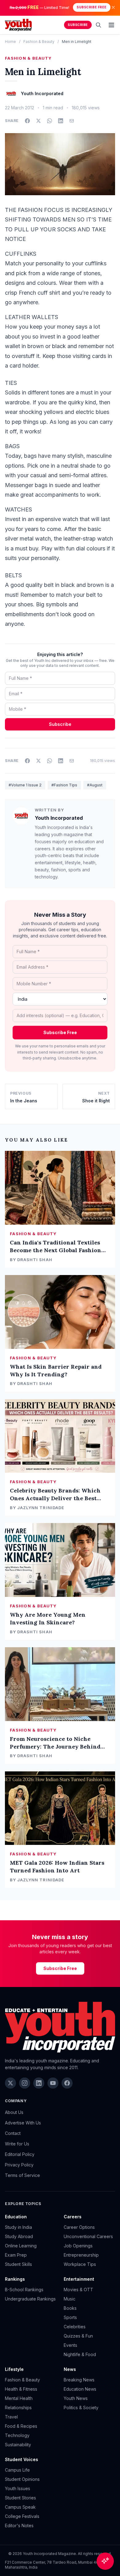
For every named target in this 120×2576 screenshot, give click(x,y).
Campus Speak (20, 2507)
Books (70, 2308)
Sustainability (18, 2445)
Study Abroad (19, 2236)
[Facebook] (67, 2083)
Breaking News (79, 2380)
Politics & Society (81, 2408)
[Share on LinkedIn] (61, 121)
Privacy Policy (19, 2165)
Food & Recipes (21, 2426)
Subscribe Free (92, 7)
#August (95, 785)
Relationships (18, 2408)
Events (70, 2345)
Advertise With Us (23, 2123)
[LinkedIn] (39, 2083)
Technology (17, 2435)
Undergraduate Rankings (30, 2299)
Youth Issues (18, 2488)
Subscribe (78, 25)
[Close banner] (113, 7)
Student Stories (20, 2498)
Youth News (76, 2398)
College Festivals (22, 2516)
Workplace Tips (80, 2264)
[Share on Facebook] (27, 121)
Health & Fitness (21, 2389)
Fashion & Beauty (39, 42)
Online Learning (21, 2246)
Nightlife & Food (80, 2354)
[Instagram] (25, 2083)
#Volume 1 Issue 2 (25, 785)
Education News (80, 2389)
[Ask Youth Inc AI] (105, 2561)
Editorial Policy (20, 2154)
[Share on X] (38, 121)
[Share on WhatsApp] (50, 121)
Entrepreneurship (81, 2255)
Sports (70, 2317)
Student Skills (18, 2264)
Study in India (18, 2227)
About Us (14, 2112)
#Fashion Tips (64, 785)
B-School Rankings (24, 2290)
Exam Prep (16, 2255)
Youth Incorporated (59, 818)
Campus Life (17, 2470)
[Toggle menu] (111, 25)
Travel (11, 2417)
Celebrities (75, 2327)
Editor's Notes (19, 2525)
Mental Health (19, 2398)
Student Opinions (22, 2479)
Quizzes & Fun (78, 2336)
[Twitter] (10, 2083)
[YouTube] (53, 2083)
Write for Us (17, 2144)
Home (10, 42)
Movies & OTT (78, 2290)
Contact (13, 2133)
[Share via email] (72, 121)
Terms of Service (22, 2175)
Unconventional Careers (88, 2236)
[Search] (98, 25)
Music (70, 2299)
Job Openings (78, 2246)
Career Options (79, 2227)
